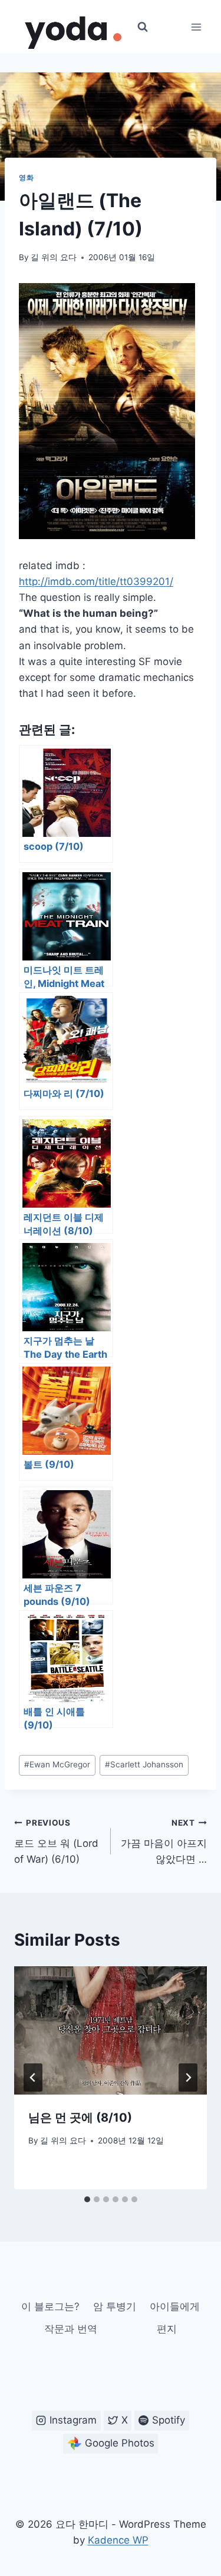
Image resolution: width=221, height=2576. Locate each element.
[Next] (188, 2078)
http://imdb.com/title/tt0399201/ (96, 581)
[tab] (87, 2199)
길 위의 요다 (54, 257)
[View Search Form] (143, 27)
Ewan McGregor (57, 1764)
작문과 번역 (71, 2329)
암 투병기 (115, 2306)
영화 (26, 177)
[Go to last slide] (33, 2078)
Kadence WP (118, 2540)
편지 (167, 2329)
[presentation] (111, 2030)
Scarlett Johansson (144, 1764)
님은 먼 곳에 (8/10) (80, 2118)
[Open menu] (196, 27)
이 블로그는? (50, 2306)
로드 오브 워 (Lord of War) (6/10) (56, 1842)
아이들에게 (175, 2306)
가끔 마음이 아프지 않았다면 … (164, 1842)
